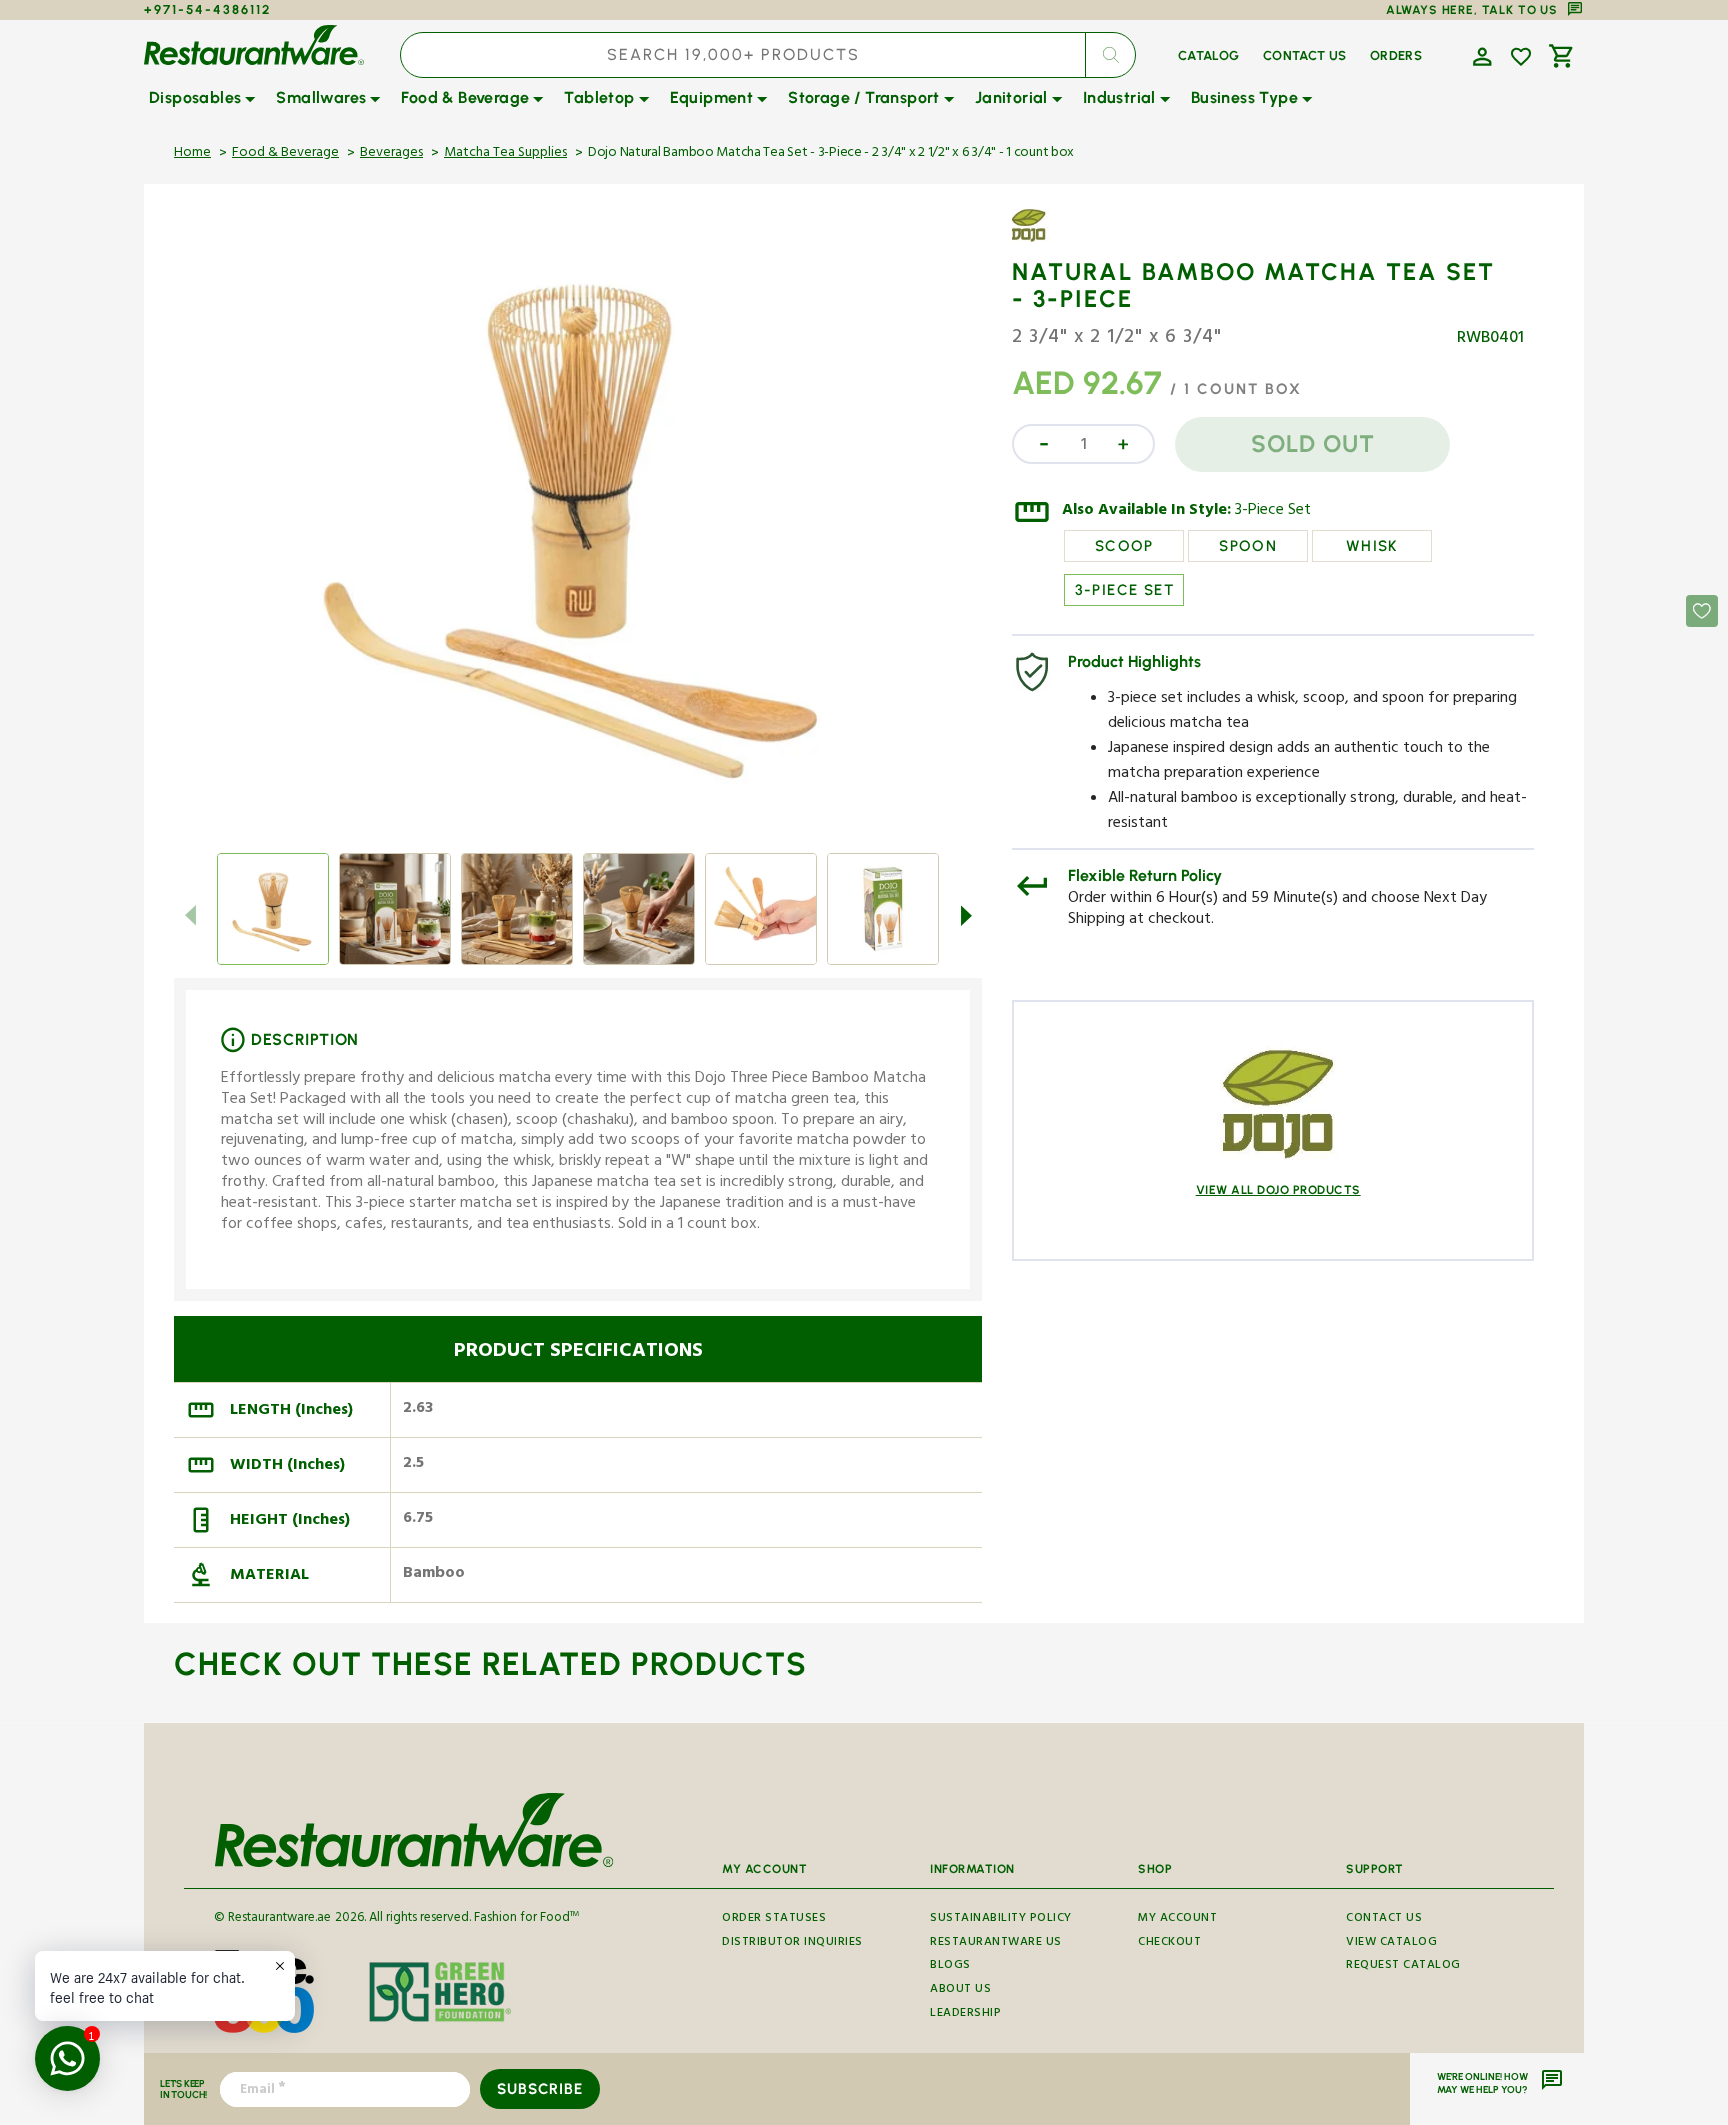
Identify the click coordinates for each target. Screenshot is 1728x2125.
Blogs (950, 1966)
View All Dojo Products (1278, 1190)
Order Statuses (774, 1921)
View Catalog (1391, 1943)
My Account (1177, 1921)
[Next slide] (966, 915)
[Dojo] (1070, 240)
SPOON (1248, 546)
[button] (1480, 55)
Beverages (391, 154)
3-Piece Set (1273, 512)
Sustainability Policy (1001, 1921)
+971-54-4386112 (207, 9)
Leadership (965, 2014)
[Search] (1110, 55)
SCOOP (1124, 546)
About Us (960, 1990)
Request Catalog (1403, 1966)
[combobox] (768, 55)
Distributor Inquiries (792, 1943)
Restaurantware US (996, 1943)
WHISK (1372, 546)
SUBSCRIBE (539, 2089)
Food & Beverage (285, 154)
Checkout (1169, 1943)
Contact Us (1384, 1921)
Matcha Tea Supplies (505, 154)
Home (192, 154)
